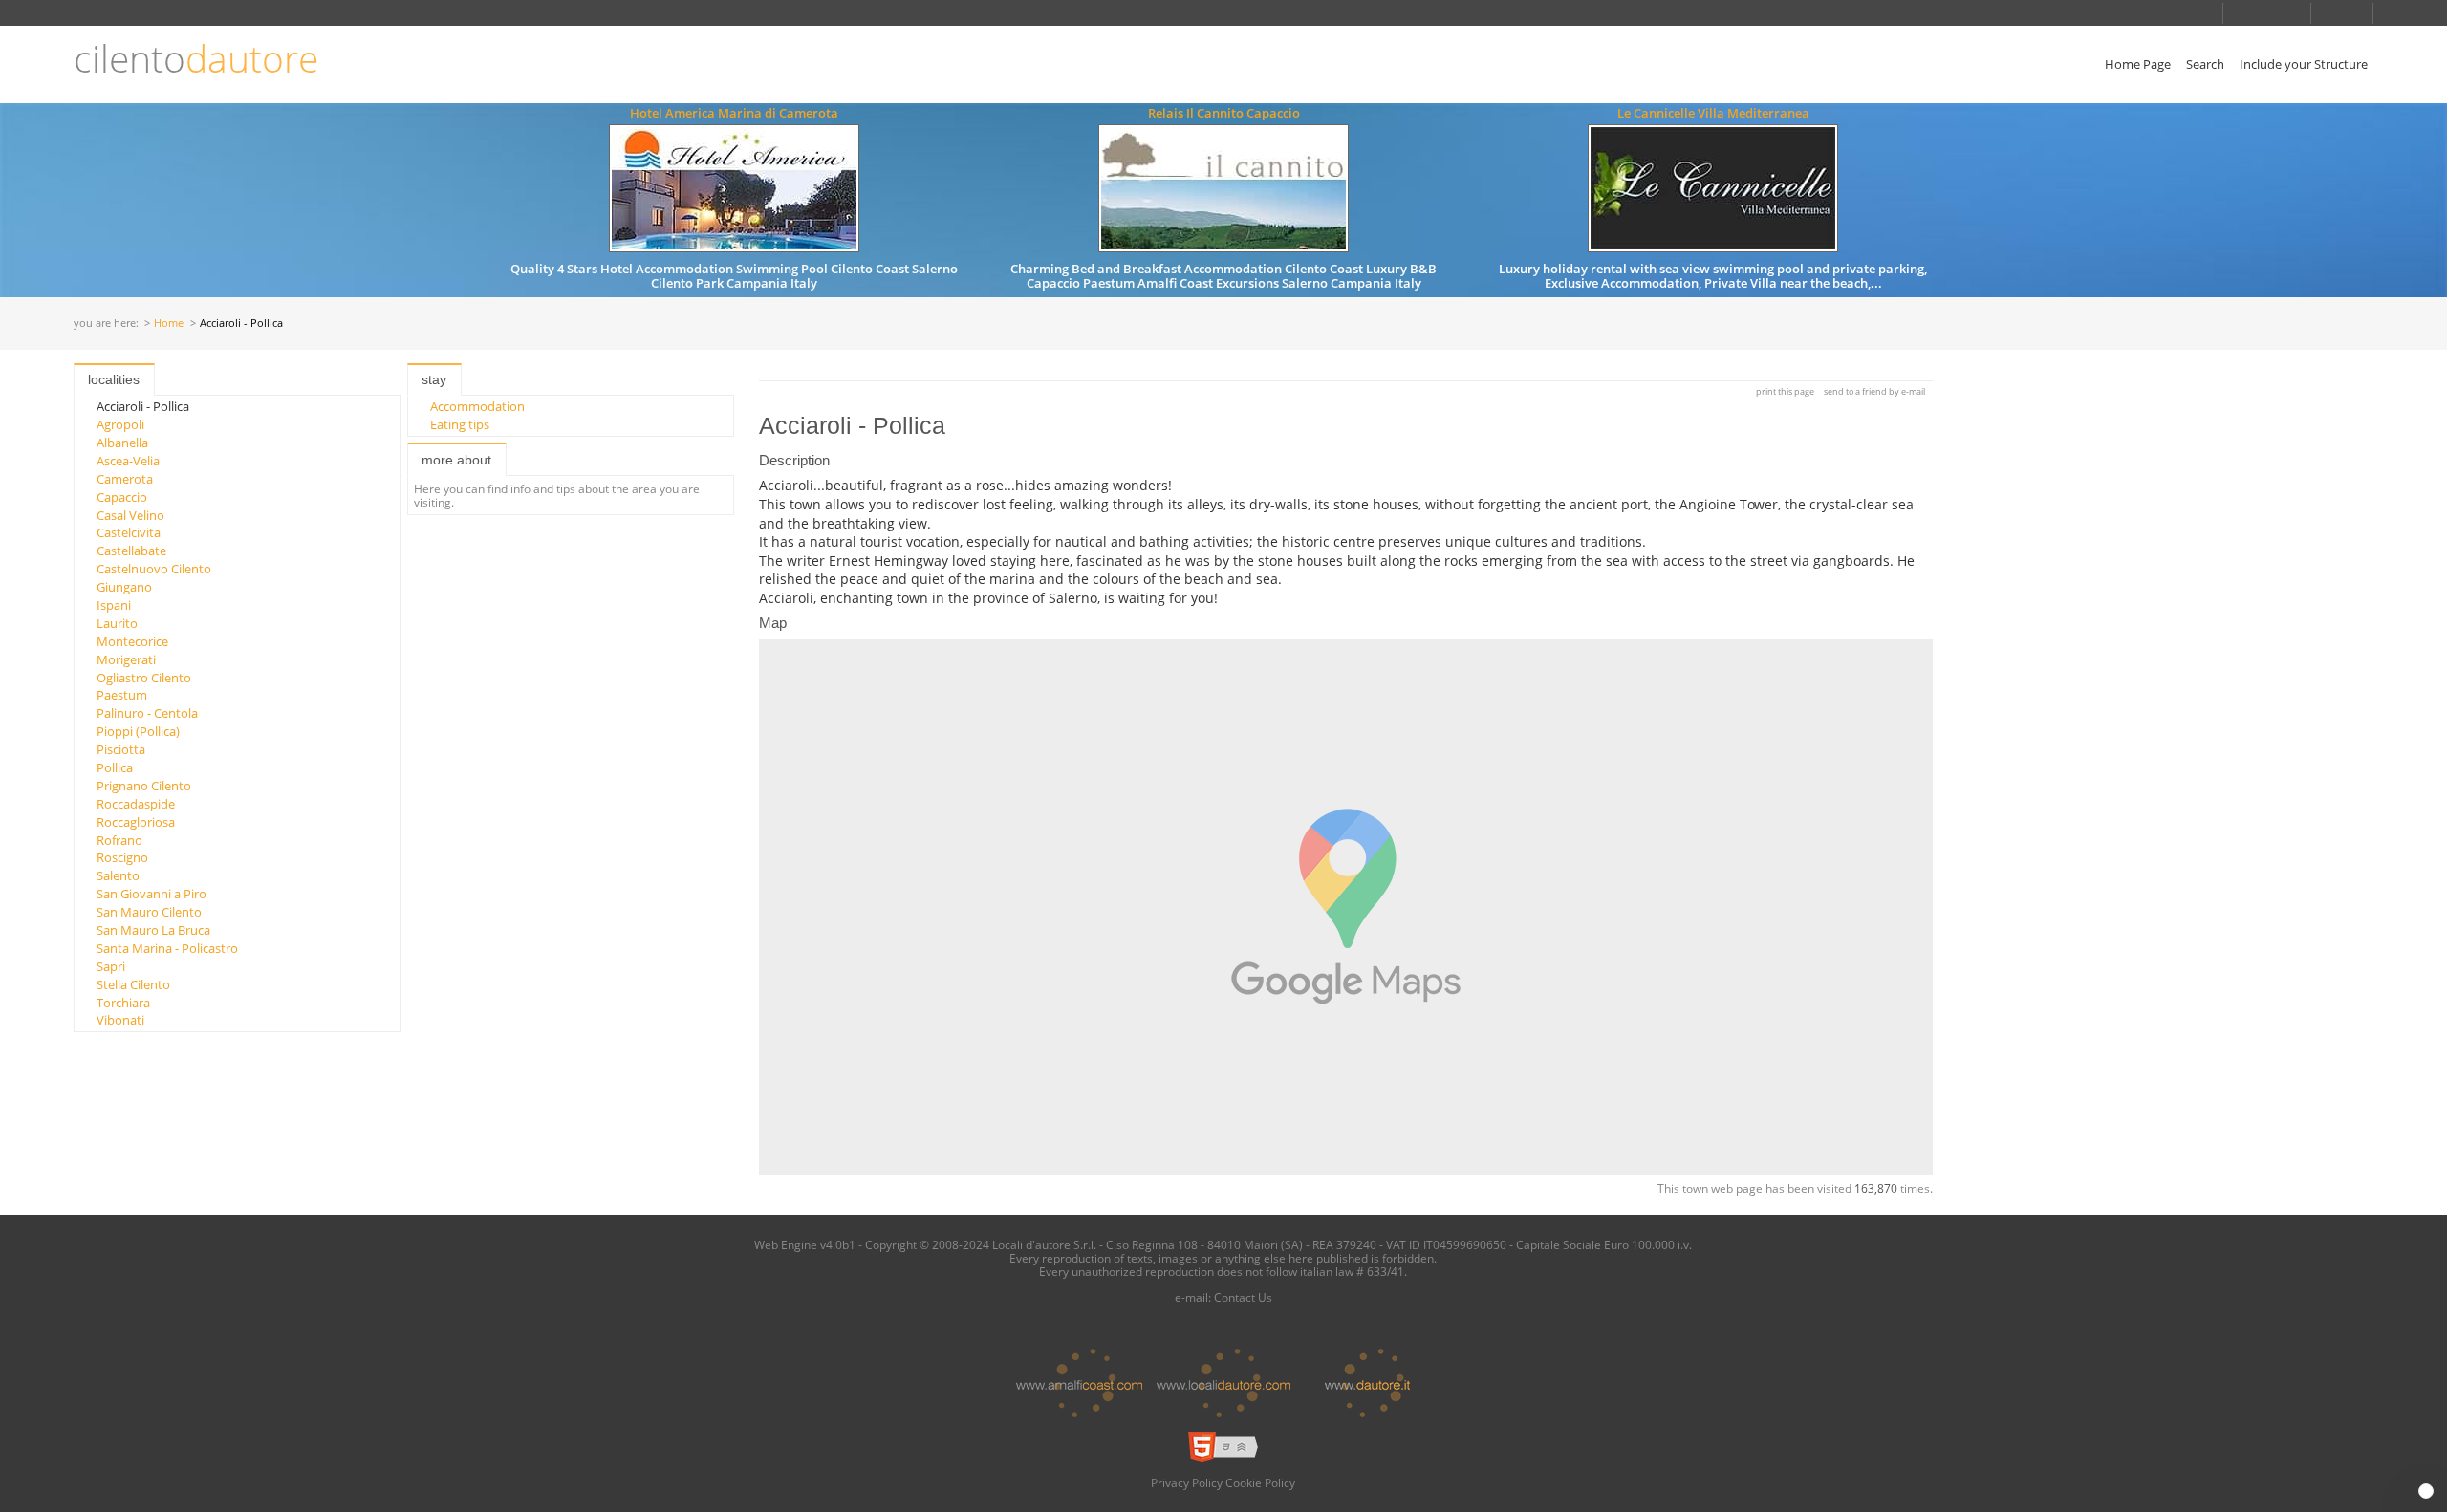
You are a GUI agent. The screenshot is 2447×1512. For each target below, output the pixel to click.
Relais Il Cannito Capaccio (1224, 113)
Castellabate (131, 551)
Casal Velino (130, 515)
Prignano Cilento (144, 786)
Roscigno (122, 857)
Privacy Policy (1187, 1482)
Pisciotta (121, 749)
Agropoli (120, 424)
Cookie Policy (1260, 1482)
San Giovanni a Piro (152, 894)
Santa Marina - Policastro (167, 948)
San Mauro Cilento (149, 912)
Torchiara (123, 1003)
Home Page (2138, 64)
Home (169, 324)
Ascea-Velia (128, 461)
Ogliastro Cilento (144, 678)
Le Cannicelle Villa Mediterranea (1713, 113)
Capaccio (122, 497)
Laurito (117, 623)
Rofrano (119, 840)
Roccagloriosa (136, 822)
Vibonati (120, 1020)
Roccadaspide (136, 804)
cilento (196, 59)
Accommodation (477, 406)
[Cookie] (2426, 1491)
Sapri (111, 966)
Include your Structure (2304, 64)
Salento (118, 875)
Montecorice (132, 641)
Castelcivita (129, 532)
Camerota (125, 479)
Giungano (124, 587)
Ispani (114, 605)
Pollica (115, 767)
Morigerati (126, 659)
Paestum (122, 695)
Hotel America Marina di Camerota (734, 113)
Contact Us (1243, 1297)
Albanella (122, 443)
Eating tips (460, 424)
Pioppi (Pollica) (138, 731)
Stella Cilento (133, 984)
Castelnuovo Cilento (154, 569)
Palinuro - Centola (147, 713)
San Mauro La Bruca (153, 930)
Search (2205, 64)
